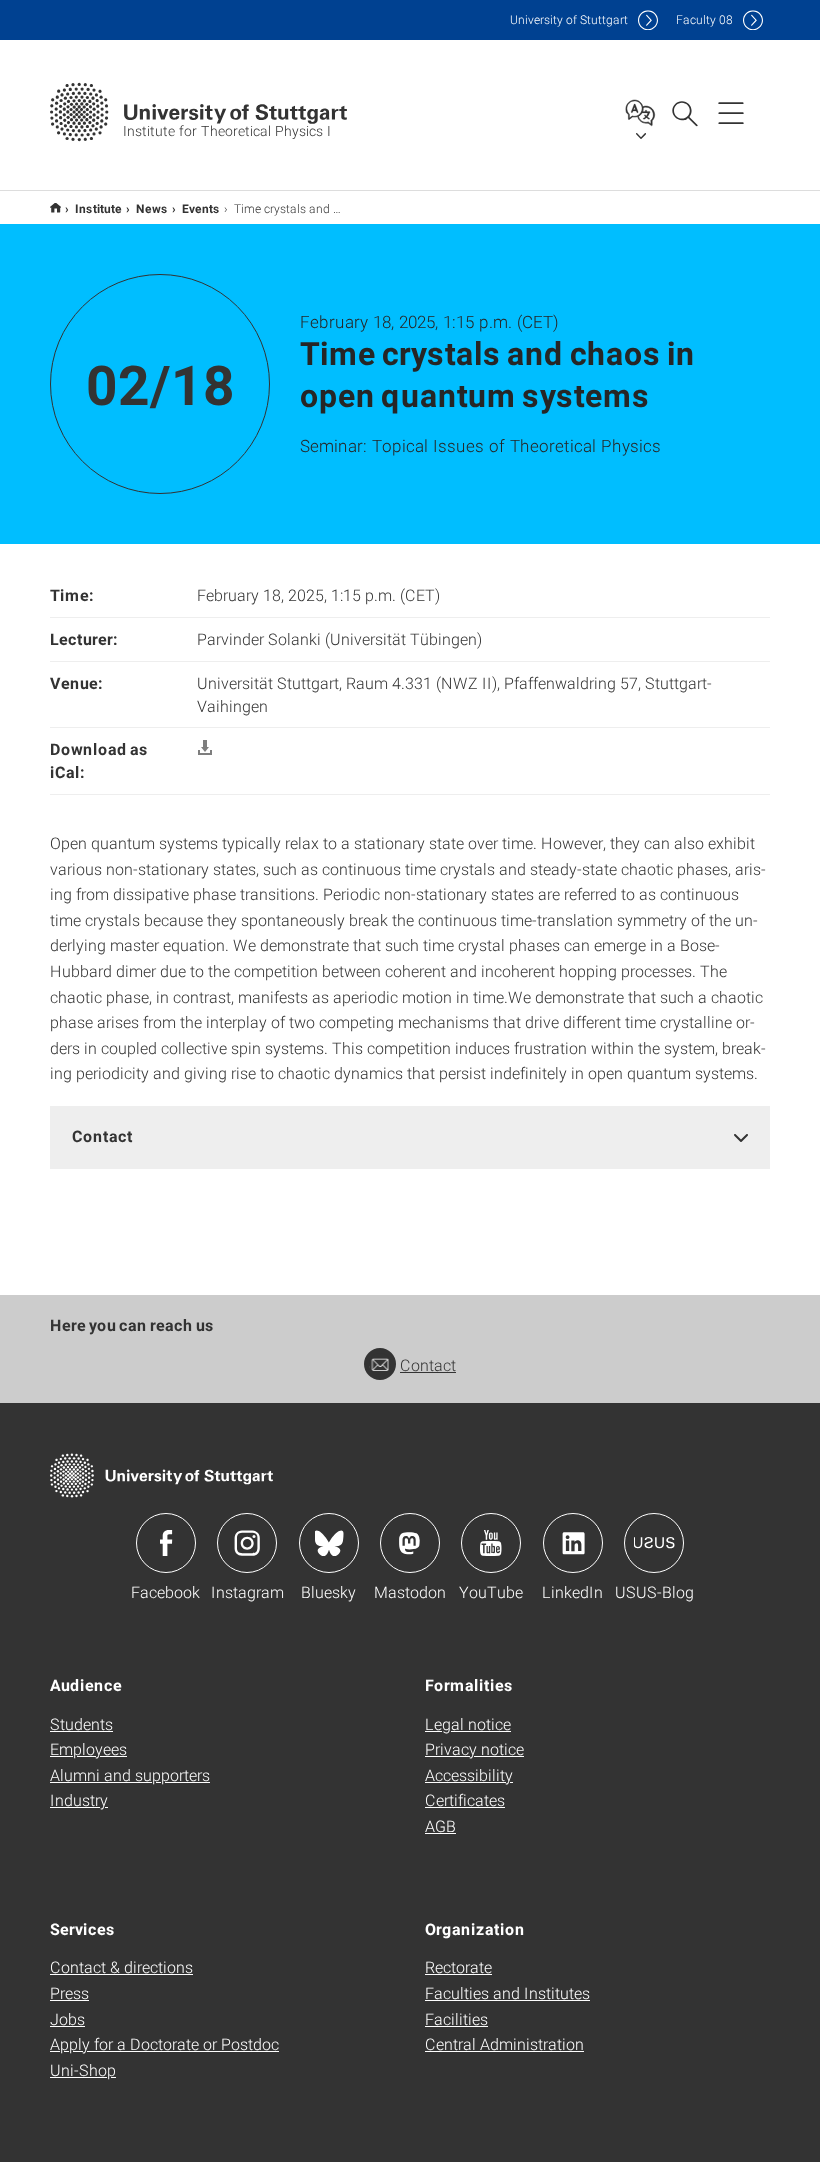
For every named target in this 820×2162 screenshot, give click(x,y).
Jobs (67, 2018)
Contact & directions (121, 1966)
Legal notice (468, 1723)
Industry (79, 1799)
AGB (440, 1825)
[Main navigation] (731, 112)
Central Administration (504, 2043)
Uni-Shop (83, 2069)
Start (55, 207)
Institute (98, 208)
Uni (569, 19)
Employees (88, 1748)
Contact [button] (102, 1135)
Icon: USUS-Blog (654, 1543)
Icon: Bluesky (329, 1543)
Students (81, 1723)
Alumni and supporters (130, 1774)
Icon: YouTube (491, 1543)
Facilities (456, 2018)
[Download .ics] (205, 748)
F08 (704, 19)
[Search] (684, 112)
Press (69, 1992)
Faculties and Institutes (507, 1992)
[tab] (410, 1136)
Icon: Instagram (247, 1543)
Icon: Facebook (166, 1543)
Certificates (465, 1799)
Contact (428, 1364)
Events (201, 208)
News (152, 208)
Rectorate (458, 1966)
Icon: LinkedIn (573, 1543)
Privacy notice (474, 1748)
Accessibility (469, 1774)
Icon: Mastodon (410, 1543)
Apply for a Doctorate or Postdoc (164, 2043)
